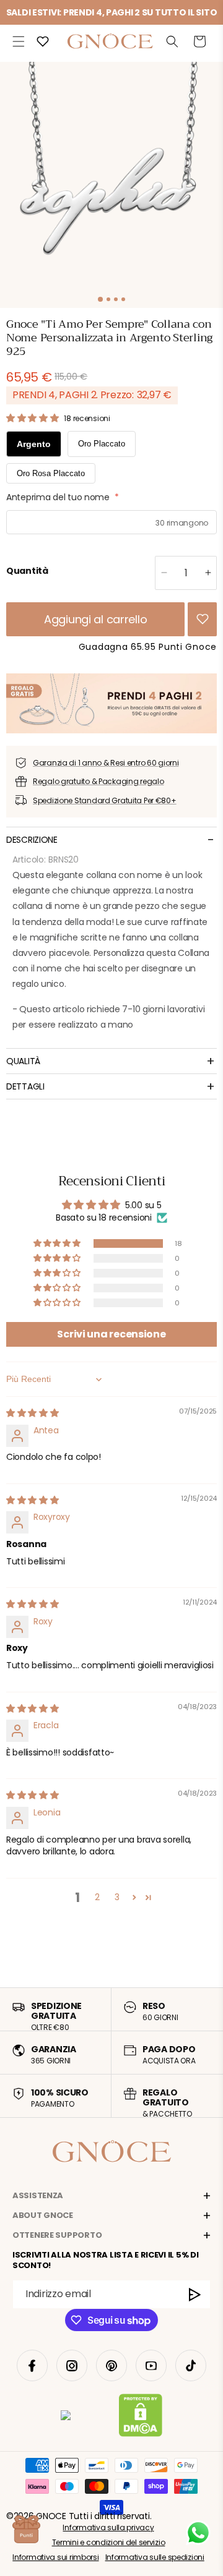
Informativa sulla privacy (108, 2527)
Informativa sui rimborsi (55, 2557)
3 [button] (117, 1897)
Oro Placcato (102, 444)
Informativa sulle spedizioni (155, 2557)
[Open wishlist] (43, 41)
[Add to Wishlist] (203, 619)
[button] (19, 41)
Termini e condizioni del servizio (109, 2542)
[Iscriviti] (195, 2294)
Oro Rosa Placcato (51, 473)
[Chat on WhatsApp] (198, 2533)
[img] (33, 1413)
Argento (34, 444)
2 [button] (97, 1897)
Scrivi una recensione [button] (111, 1334)
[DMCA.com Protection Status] (140, 2418)
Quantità (27, 571)
